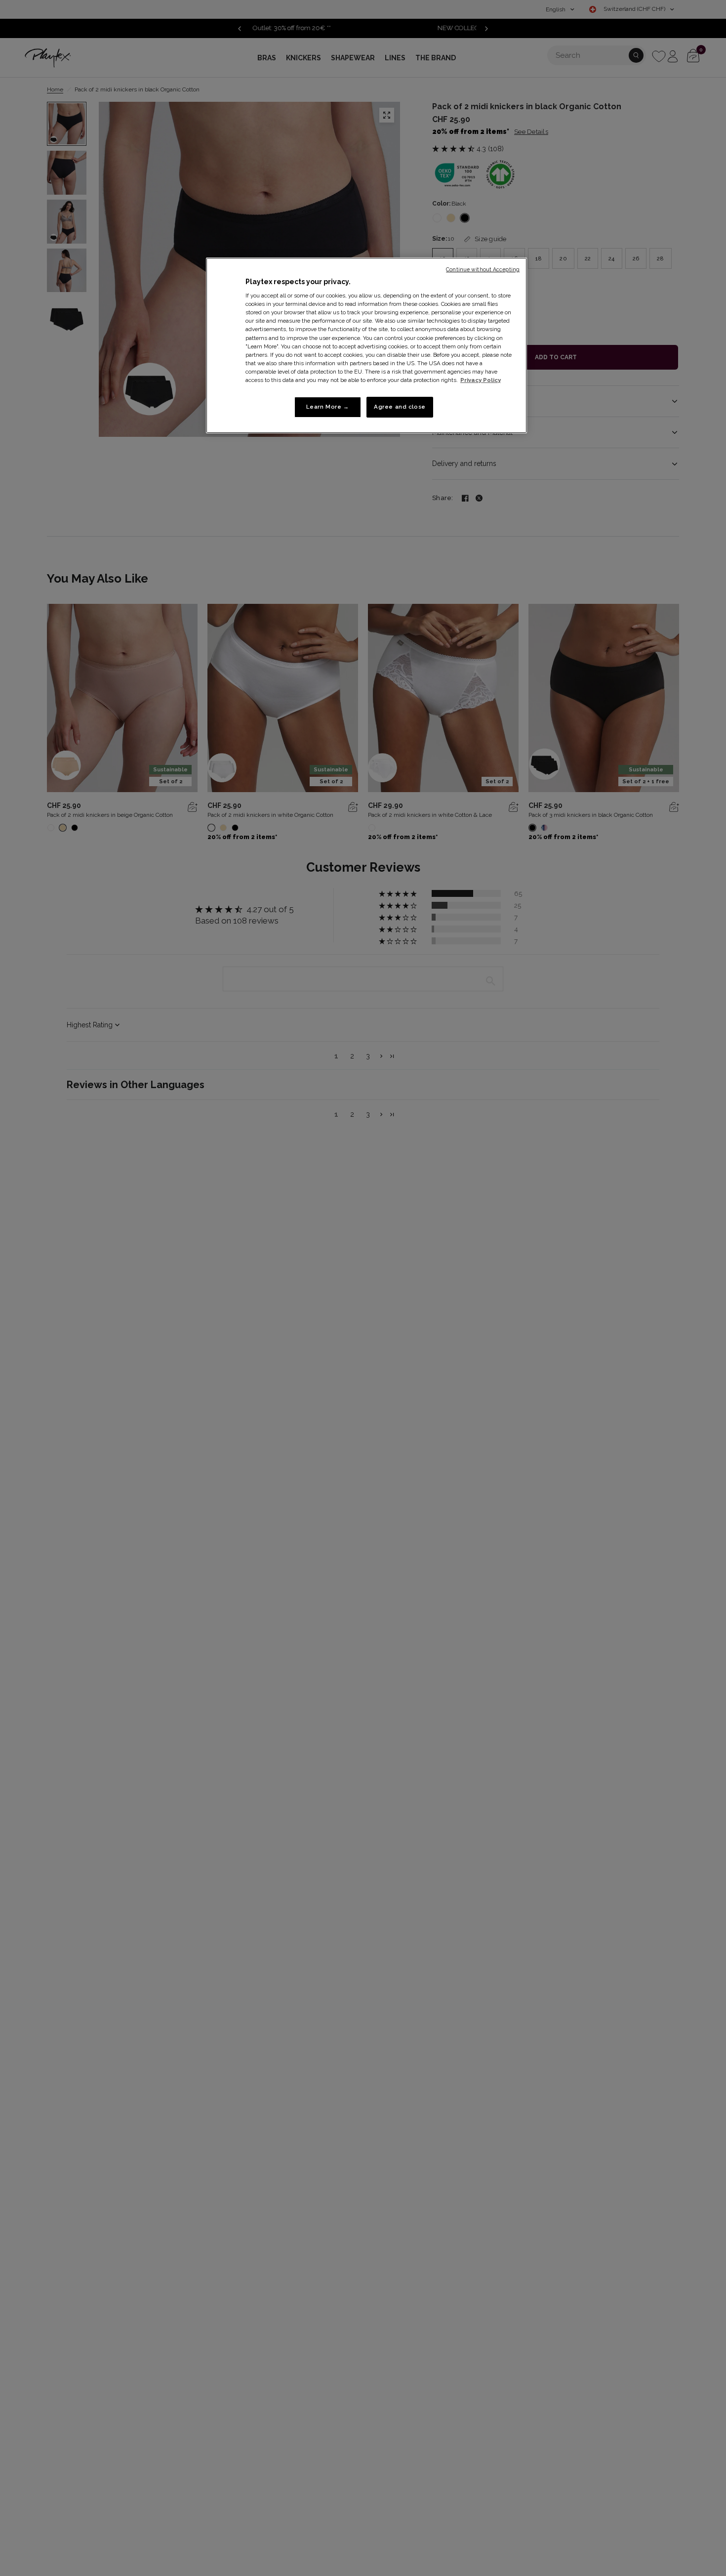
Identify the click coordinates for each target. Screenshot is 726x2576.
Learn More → (328, 407)
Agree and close (400, 407)
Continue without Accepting (483, 269)
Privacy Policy (481, 380)
